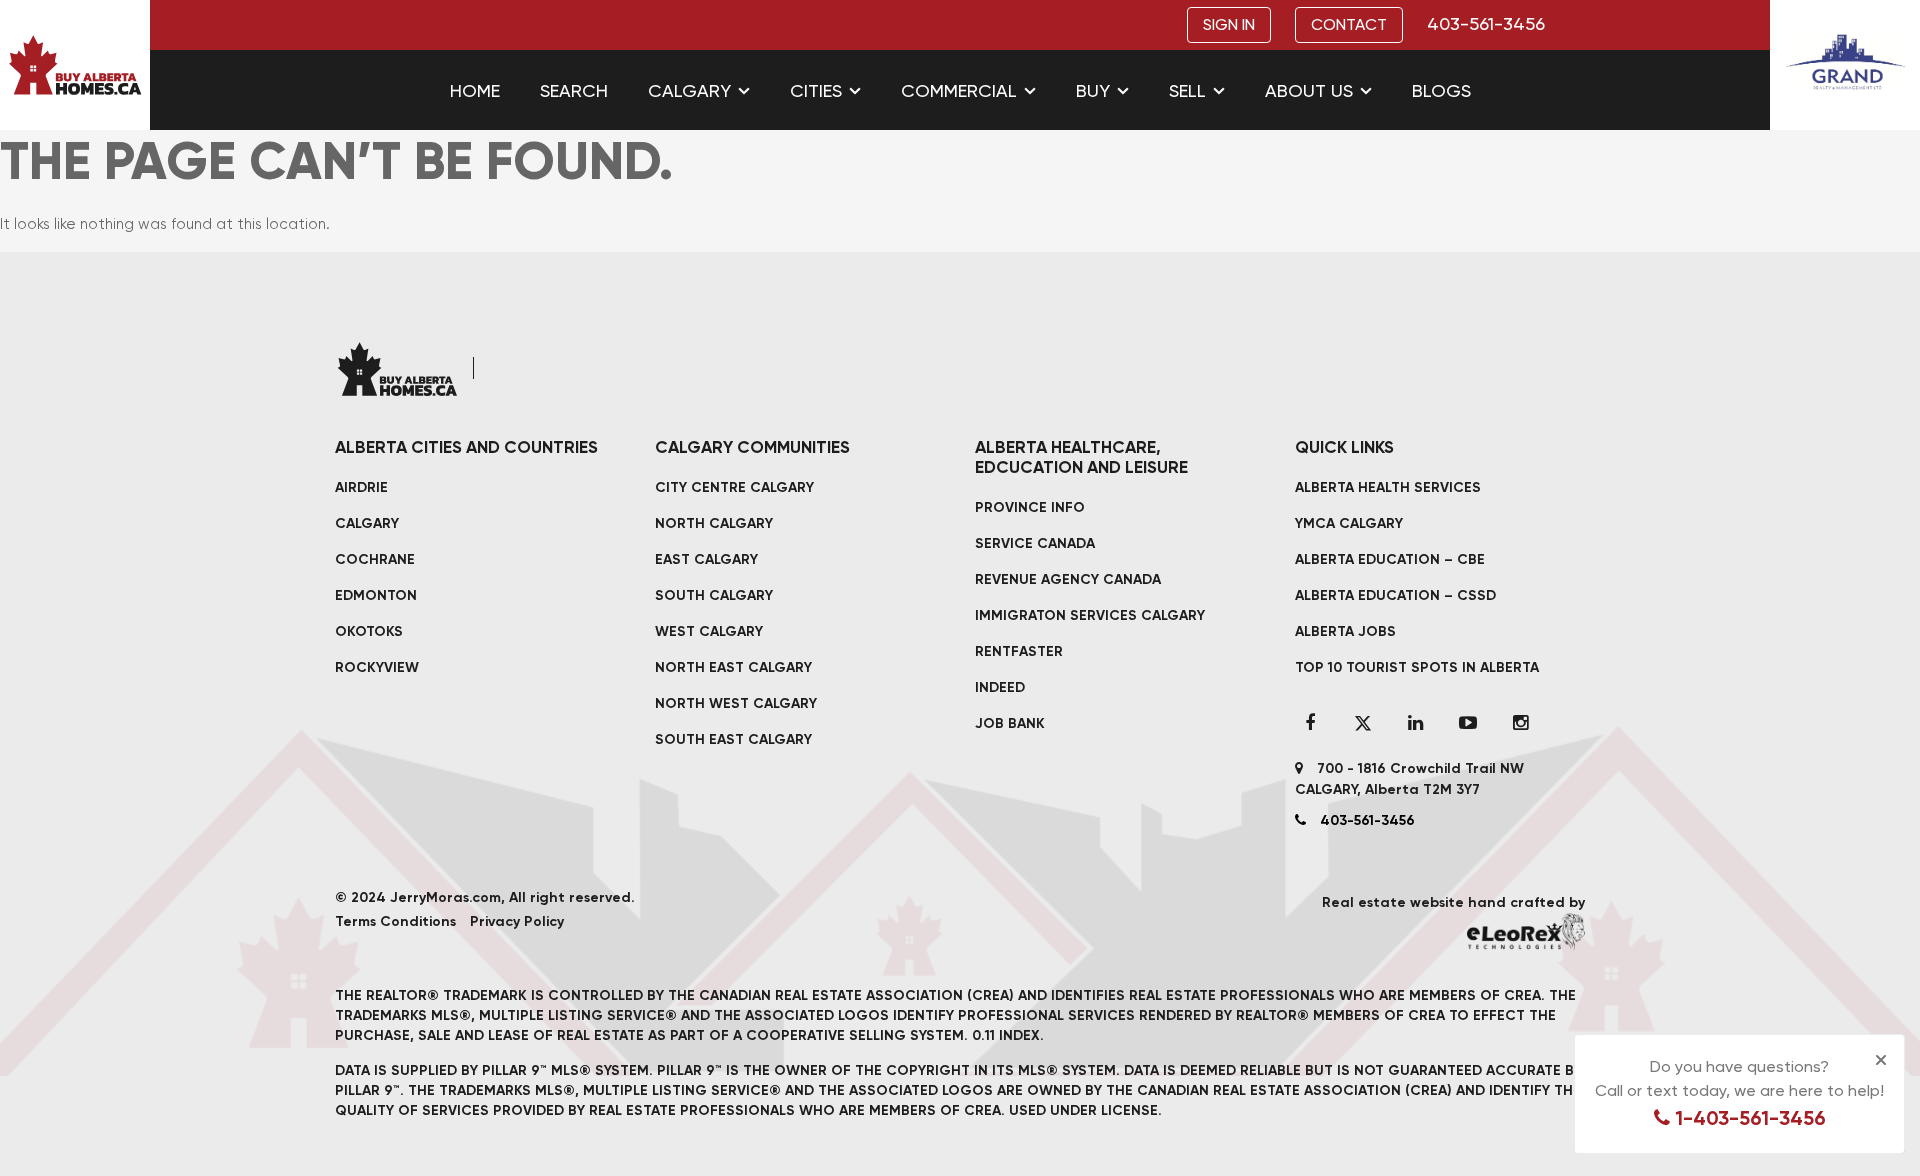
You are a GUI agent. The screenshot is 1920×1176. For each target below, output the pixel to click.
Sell (1187, 90)
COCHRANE (375, 559)
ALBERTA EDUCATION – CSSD (1395, 595)
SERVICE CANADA (1035, 543)
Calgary (689, 90)
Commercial (959, 90)
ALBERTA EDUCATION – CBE (1390, 559)
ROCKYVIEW (377, 667)
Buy (1093, 90)
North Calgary (714, 523)
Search (574, 90)
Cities (816, 90)
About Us (1309, 90)
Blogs (1441, 90)
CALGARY (367, 523)
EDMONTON (376, 595)
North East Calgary (733, 667)
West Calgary (709, 631)
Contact (1349, 24)
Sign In (1229, 24)
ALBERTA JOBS (1345, 631)
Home (475, 90)
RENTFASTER (1019, 651)
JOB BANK (1010, 723)
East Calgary (706, 559)
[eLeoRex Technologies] (1526, 931)
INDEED (1000, 687)
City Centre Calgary (734, 487)
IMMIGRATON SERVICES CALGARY (1090, 615)
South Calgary (714, 595)
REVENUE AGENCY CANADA (1068, 579)
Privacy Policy (517, 921)
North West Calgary (736, 703)
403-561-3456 (1486, 23)
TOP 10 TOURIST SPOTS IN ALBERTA (1417, 667)
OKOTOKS (369, 631)
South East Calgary (733, 739)
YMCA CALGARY (1349, 523)
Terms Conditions (395, 921)
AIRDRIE (361, 487)
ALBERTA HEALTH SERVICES (1388, 487)
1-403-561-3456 (1748, 1118)
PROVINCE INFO (1030, 507)
